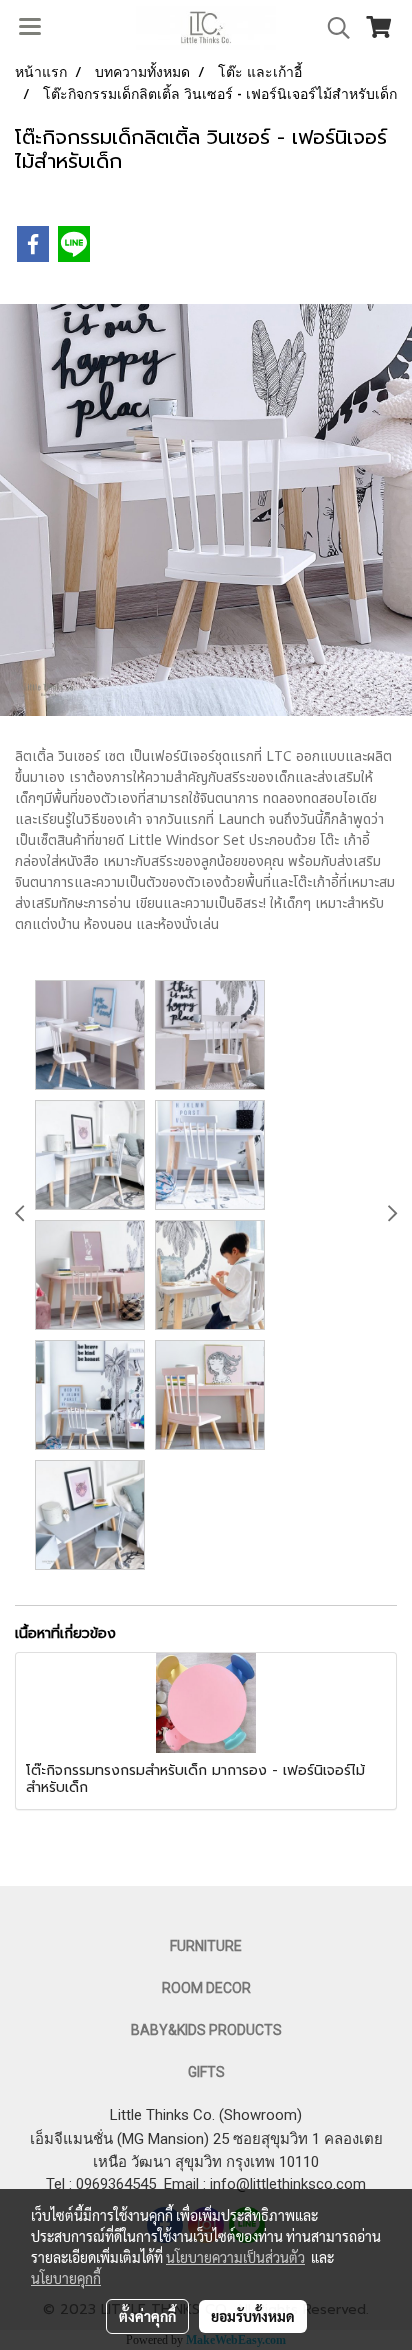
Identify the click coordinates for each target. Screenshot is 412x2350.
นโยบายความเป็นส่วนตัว (235, 2257)
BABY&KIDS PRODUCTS (206, 2030)
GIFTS (206, 2072)
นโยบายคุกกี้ (66, 2278)
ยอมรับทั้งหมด (253, 2316)
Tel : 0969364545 (105, 2184)
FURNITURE (206, 1946)
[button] (332, 28)
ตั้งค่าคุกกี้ (147, 2316)
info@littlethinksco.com (286, 2184)
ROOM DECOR (206, 1988)
